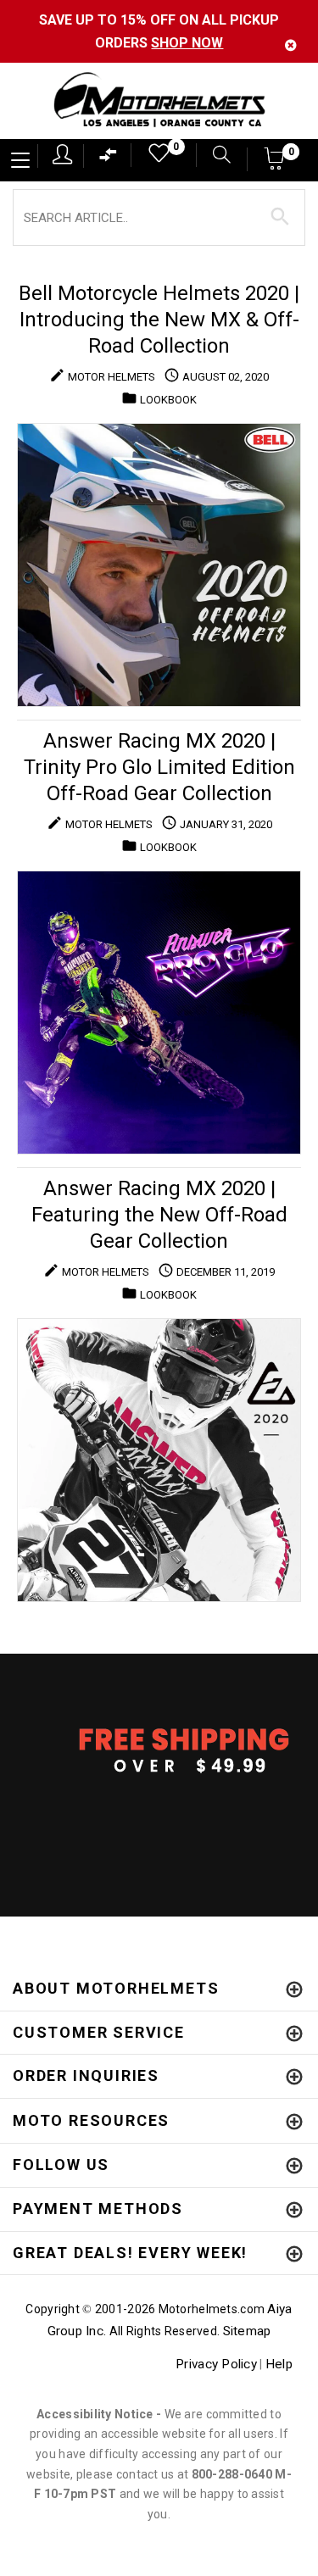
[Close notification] (291, 45)
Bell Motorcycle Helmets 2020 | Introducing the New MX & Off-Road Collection (159, 320)
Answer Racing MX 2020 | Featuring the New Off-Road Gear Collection (159, 1215)
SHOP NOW (187, 43)
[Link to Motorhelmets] (159, 101)
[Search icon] (213, 156)
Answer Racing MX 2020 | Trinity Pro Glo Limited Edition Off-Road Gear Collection (159, 767)
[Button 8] (280, 217)
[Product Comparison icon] (109, 159)
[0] (153, 157)
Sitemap (247, 2331)
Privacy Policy (216, 2364)
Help (279, 2364)
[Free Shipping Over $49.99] (159, 1750)
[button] (275, 164)
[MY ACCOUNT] (62, 154)
